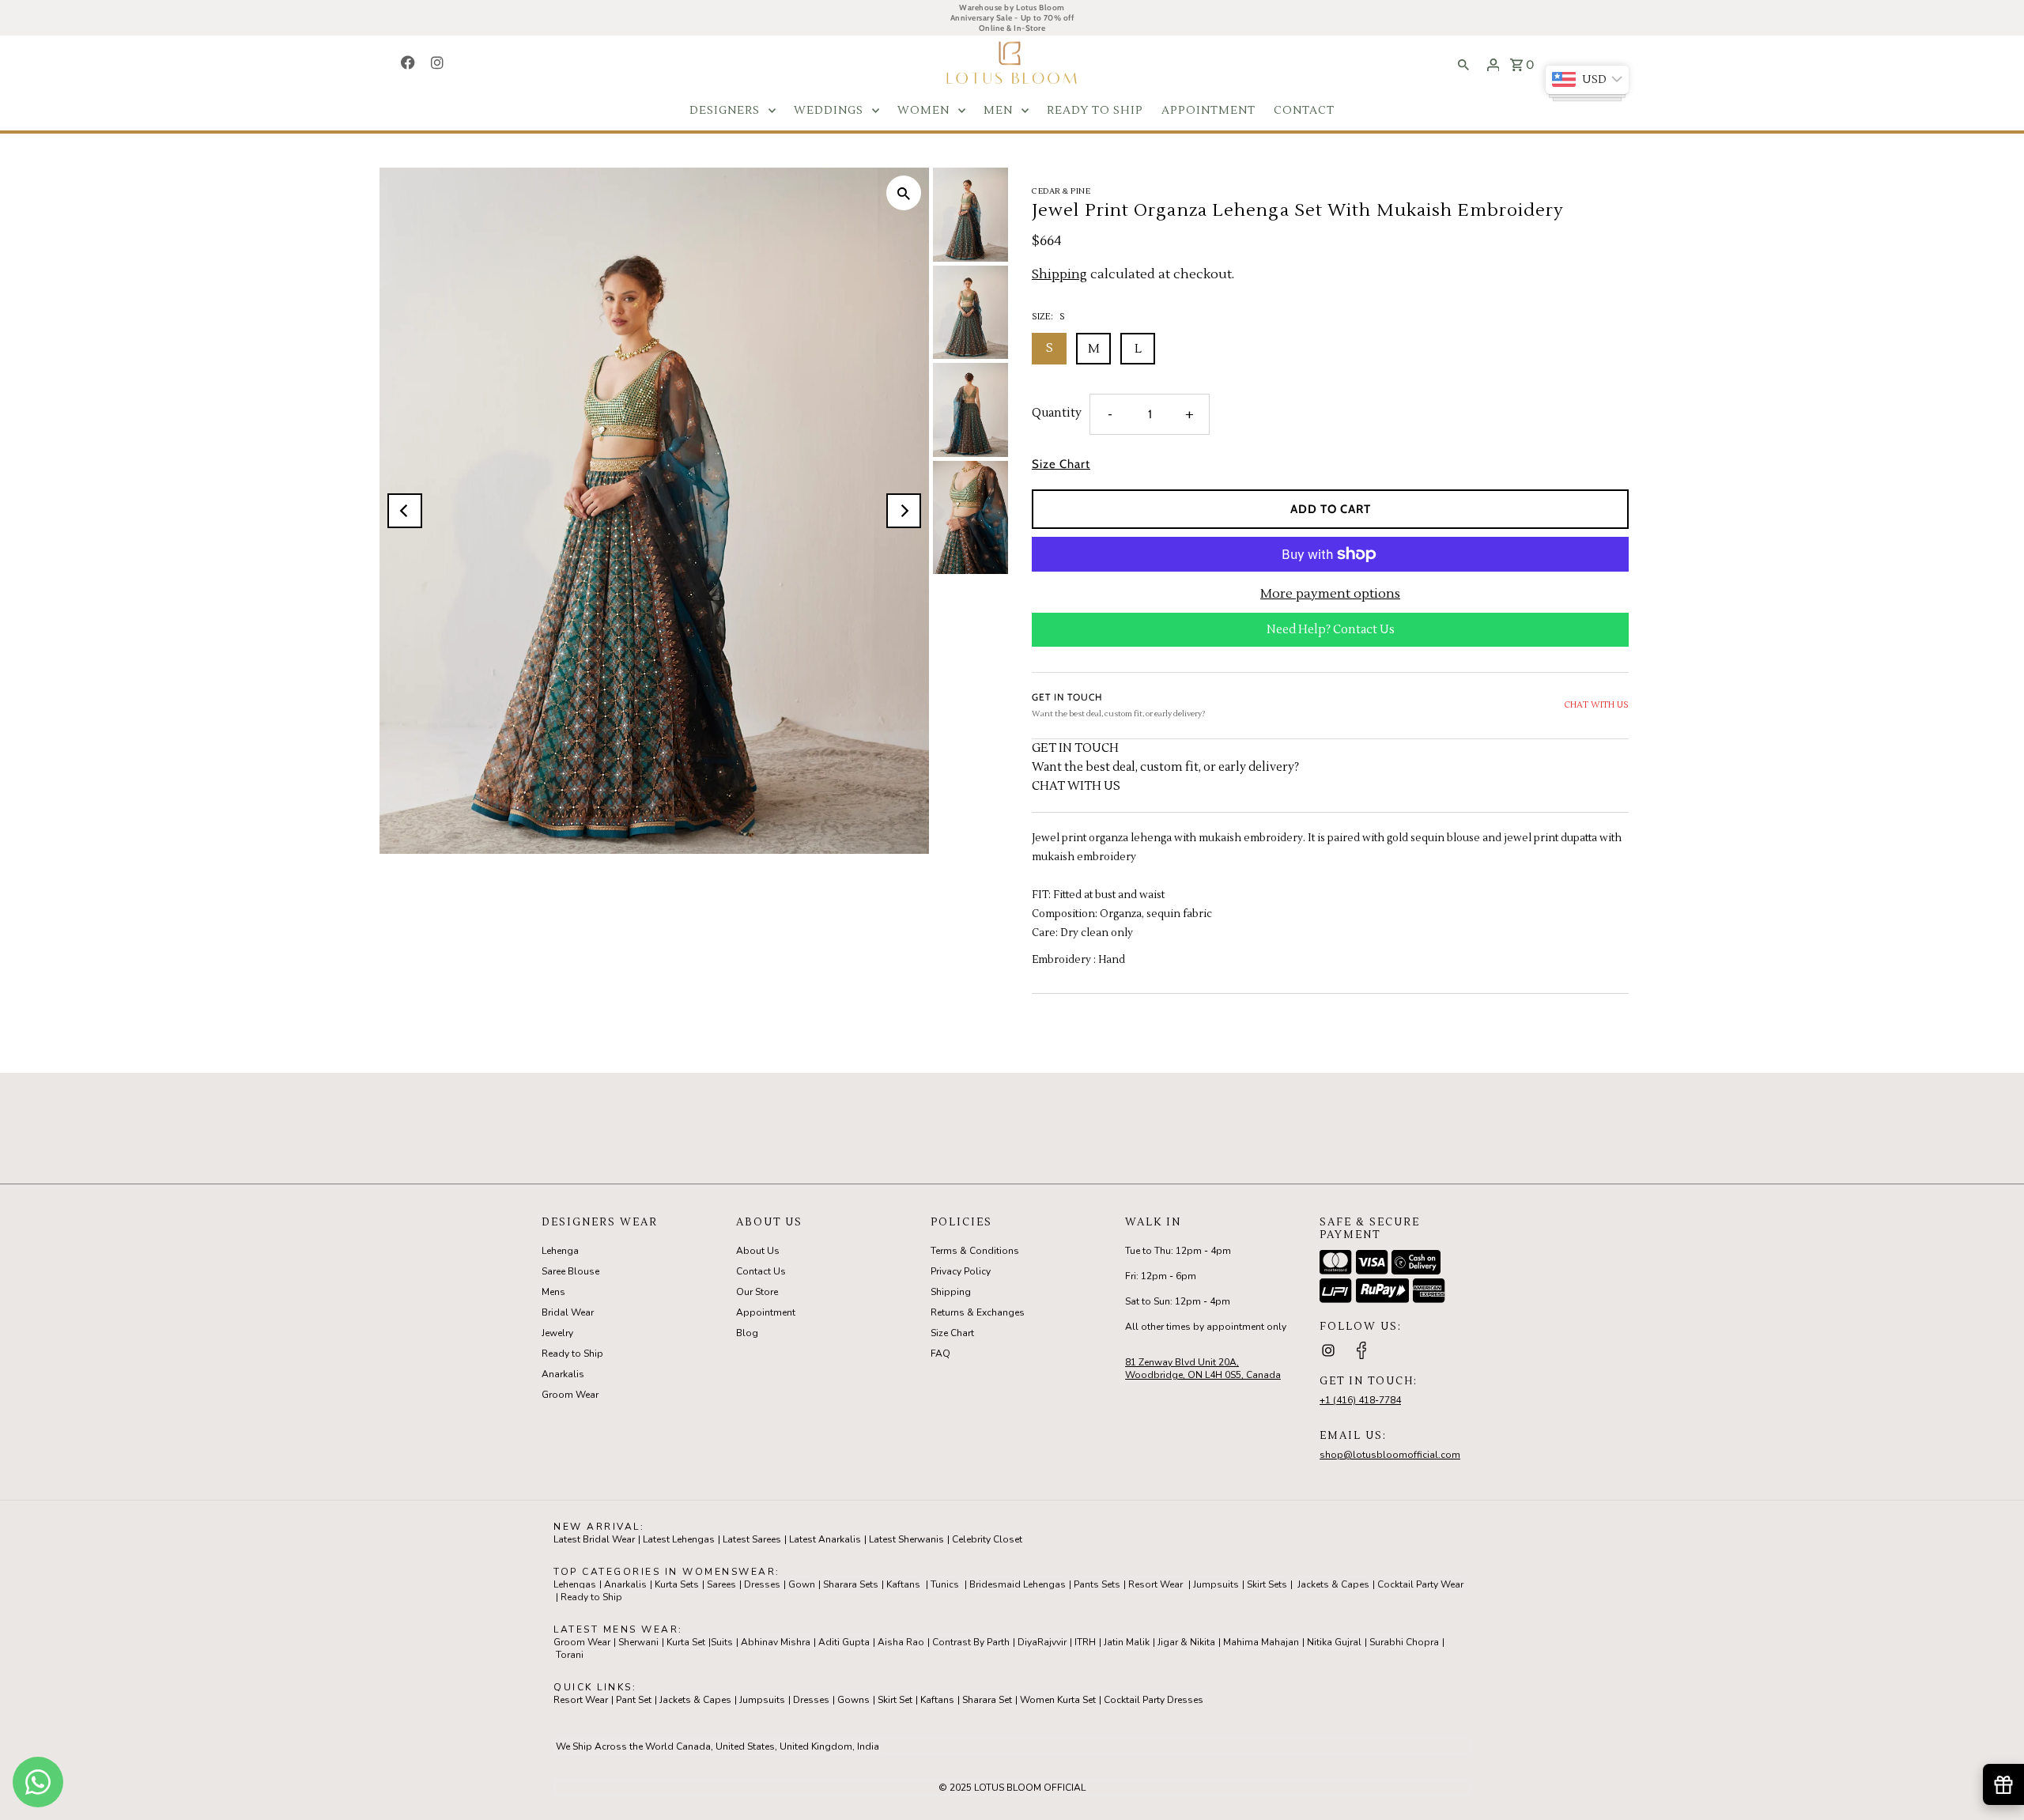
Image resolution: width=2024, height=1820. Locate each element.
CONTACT (1304, 111)
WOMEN (923, 111)
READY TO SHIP (1095, 111)
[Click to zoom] (904, 193)
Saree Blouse (570, 1271)
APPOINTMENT (1208, 111)
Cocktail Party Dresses (1154, 1700)
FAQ (940, 1354)
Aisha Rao (901, 1642)
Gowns (853, 1700)
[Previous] (405, 511)
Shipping (1059, 274)
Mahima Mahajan (1261, 1642)
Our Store (757, 1292)
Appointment (766, 1312)
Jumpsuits (1216, 1584)
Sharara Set (987, 1700)
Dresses (762, 1584)
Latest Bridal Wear (594, 1539)
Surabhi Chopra (1404, 1642)
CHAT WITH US (1596, 705)
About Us (758, 1251)
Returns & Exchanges (978, 1312)
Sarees (721, 1584)
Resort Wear (1155, 1584)
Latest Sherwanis (906, 1539)
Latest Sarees (752, 1539)
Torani (570, 1655)
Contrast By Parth (971, 1642)
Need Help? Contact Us (1331, 630)
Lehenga (560, 1251)
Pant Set (634, 1700)
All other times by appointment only (1206, 1327)
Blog (747, 1333)
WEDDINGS (829, 111)
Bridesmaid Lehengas (1018, 1584)
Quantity (1057, 413)
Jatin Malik (1127, 1642)
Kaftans (903, 1584)
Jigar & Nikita (1186, 1642)
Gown (802, 1584)
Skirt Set (895, 1700)
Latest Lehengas (679, 1539)
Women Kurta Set (1058, 1700)
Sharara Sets (851, 1584)
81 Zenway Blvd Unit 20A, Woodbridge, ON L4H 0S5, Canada (1203, 1369)
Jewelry (557, 1333)
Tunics (945, 1584)
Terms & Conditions (975, 1251)
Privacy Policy (961, 1271)
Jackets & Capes (1333, 1584)
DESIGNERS (725, 111)
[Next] (904, 511)
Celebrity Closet (987, 1539)
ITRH (1085, 1642)
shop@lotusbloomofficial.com (1390, 1455)
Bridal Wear (568, 1312)
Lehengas (575, 1584)
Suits (722, 1642)
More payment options (1330, 594)
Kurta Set (686, 1642)
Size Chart (1061, 464)
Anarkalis (563, 1374)
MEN (998, 111)
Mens (553, 1292)
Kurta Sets (677, 1584)
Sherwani (638, 1642)
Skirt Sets (1267, 1584)
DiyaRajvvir (1042, 1642)
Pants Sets (1097, 1584)
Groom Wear (570, 1395)
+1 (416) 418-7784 (1360, 1400)
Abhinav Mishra (776, 1642)
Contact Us (761, 1271)
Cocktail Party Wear (1420, 1584)
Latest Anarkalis (825, 1539)
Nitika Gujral (1334, 1642)
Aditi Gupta (844, 1642)
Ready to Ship (572, 1354)
